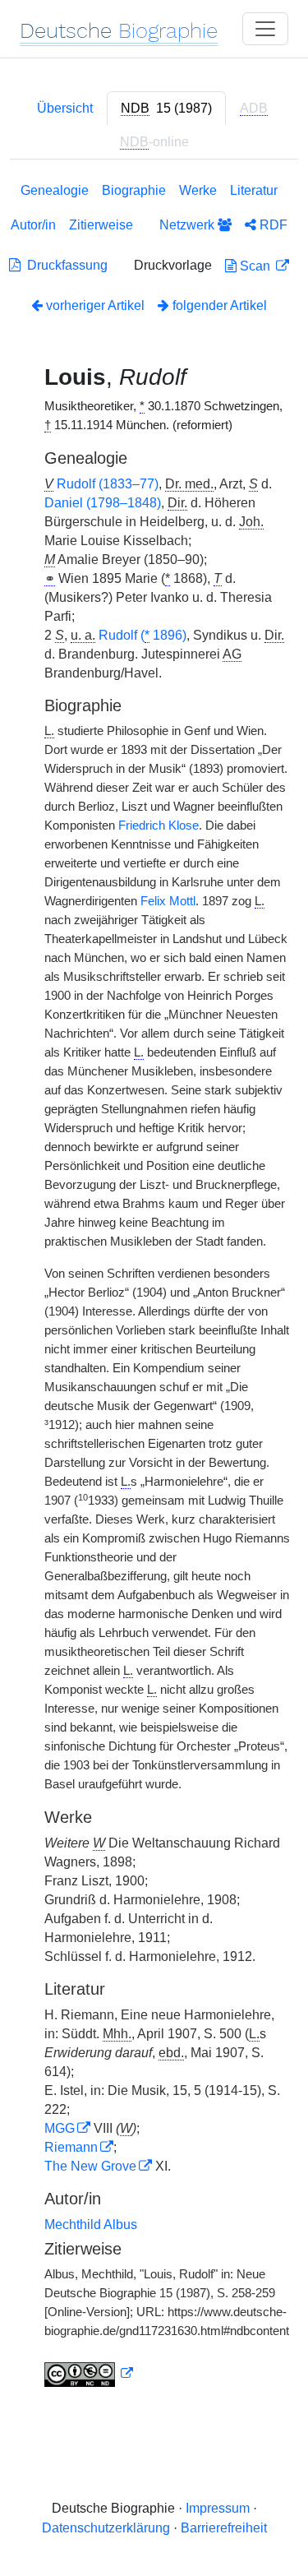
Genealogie (55, 190)
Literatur (254, 190)
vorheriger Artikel (95, 305)
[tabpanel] (154, 1288)
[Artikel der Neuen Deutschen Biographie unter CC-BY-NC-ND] (89, 2374)
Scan (255, 266)
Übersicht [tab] (65, 108)
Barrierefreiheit (224, 2528)
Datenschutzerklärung (106, 2528)
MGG (60, 2128)
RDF (272, 225)
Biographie (134, 190)
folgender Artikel (218, 305)
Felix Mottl (168, 901)
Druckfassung (64, 265)
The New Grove (90, 2166)
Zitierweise (101, 225)
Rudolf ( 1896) (143, 635)
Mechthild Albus (91, 2225)
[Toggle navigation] (265, 29)
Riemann (71, 2147)
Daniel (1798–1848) (103, 503)
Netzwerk (188, 225)
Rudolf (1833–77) (108, 484)
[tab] (166, 109)
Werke (198, 190)
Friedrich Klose (159, 826)
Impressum (218, 2508)
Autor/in (33, 225)
